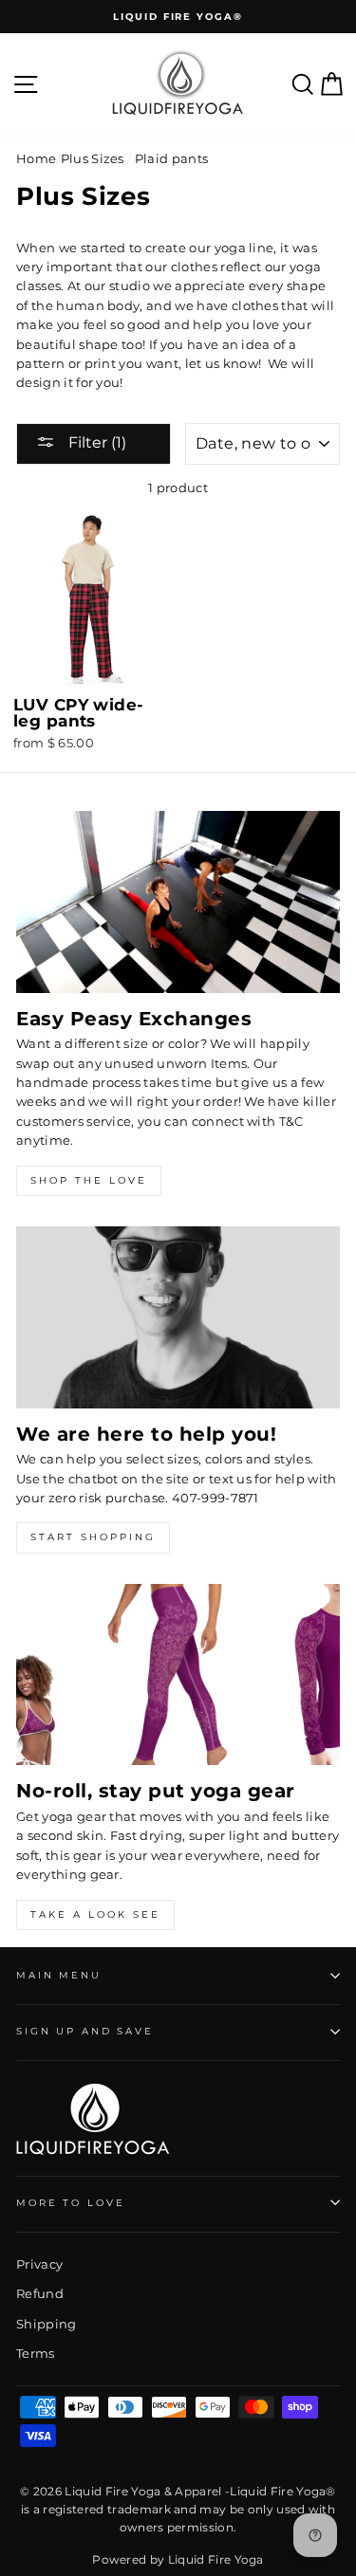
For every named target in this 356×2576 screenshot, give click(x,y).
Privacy (39, 2264)
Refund (40, 2294)
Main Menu (59, 1975)
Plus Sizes (93, 159)
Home (36, 159)
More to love (70, 2203)
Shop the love (89, 1180)
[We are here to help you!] (178, 1317)
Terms (36, 2354)
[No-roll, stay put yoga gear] (178, 1675)
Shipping (47, 2324)
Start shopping (93, 1537)
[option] (178, 17)
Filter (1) (95, 442)
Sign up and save (85, 2031)
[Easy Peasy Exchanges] (178, 902)
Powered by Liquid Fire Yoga (178, 2559)
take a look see (95, 1914)
